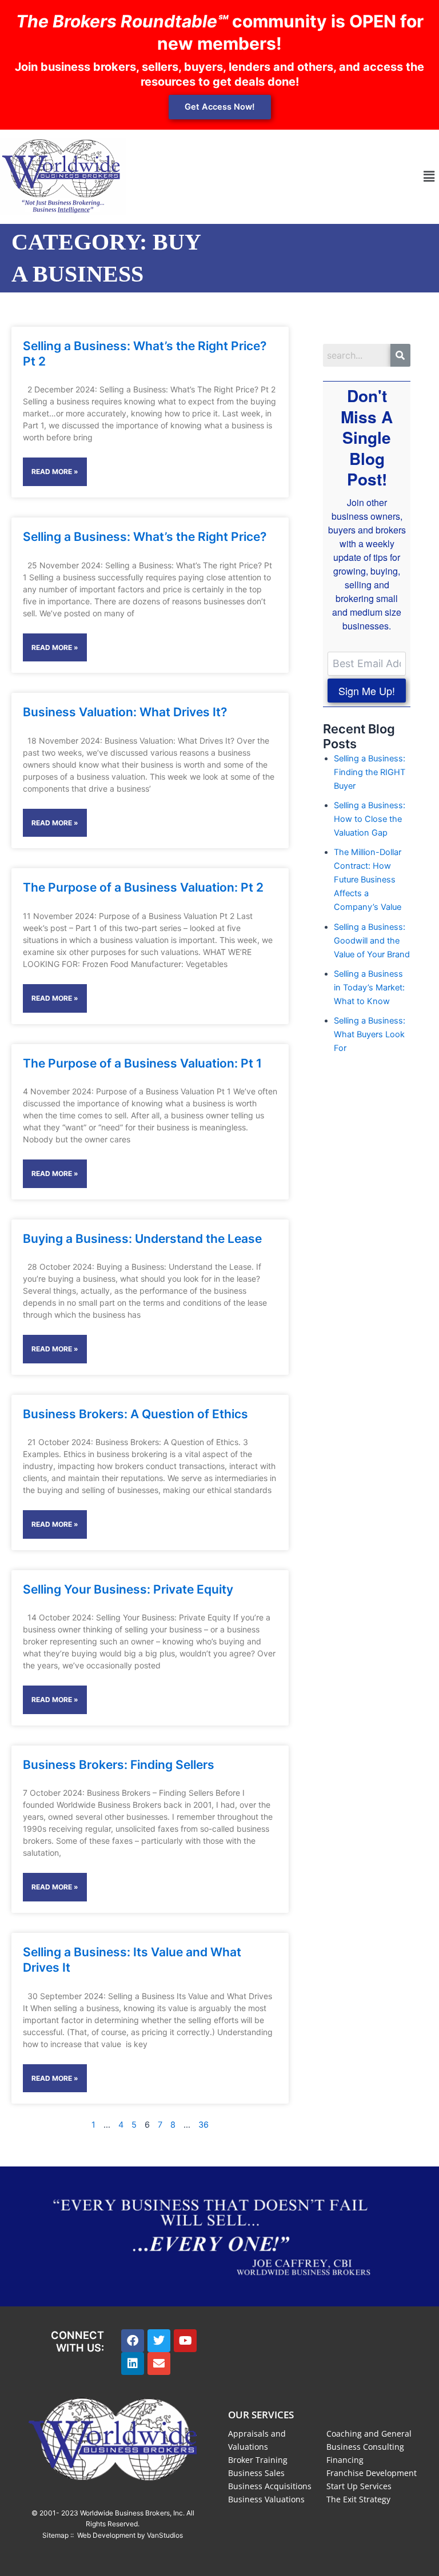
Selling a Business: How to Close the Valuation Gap (370, 819)
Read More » (55, 472)
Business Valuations (266, 2499)
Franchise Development (372, 2473)
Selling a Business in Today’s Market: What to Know (369, 988)
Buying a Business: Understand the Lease (142, 1239)
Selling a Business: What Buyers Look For (370, 1034)
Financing (345, 2460)
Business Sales (256, 2473)
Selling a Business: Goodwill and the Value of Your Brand (372, 941)
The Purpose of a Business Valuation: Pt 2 (143, 887)
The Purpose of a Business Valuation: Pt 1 (142, 1063)
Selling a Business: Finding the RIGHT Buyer (370, 772)
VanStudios (165, 2535)
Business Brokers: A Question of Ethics (135, 1414)
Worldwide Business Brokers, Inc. (132, 2513)
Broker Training (258, 2460)
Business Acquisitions (270, 2486)
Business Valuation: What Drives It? (125, 712)
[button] (429, 177)
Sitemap (55, 2535)
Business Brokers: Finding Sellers (119, 1765)
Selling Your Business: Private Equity (128, 1589)
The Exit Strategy (358, 2499)
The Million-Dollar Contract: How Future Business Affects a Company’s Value (368, 880)
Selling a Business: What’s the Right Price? (145, 537)
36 (203, 2125)
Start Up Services (359, 2486)
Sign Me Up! (367, 691)
